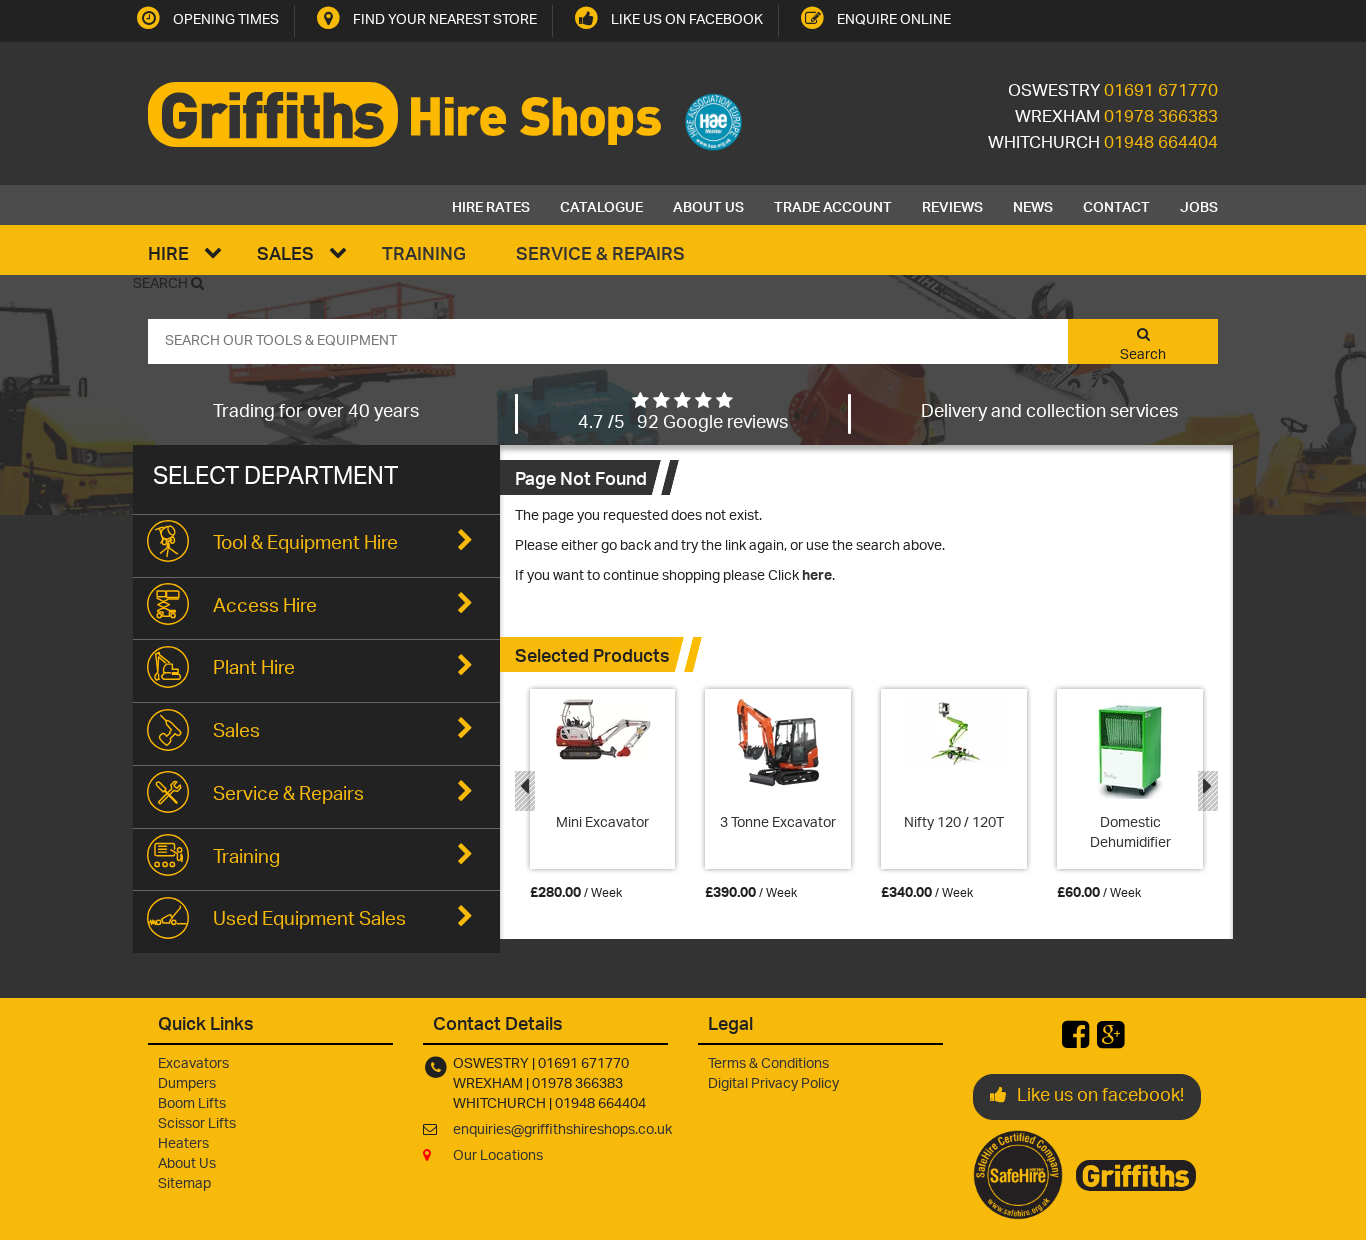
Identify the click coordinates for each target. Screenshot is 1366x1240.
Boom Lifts (192, 1104)
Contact (1116, 205)
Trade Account (833, 205)
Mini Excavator (602, 823)
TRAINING (424, 252)
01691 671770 (1161, 92)
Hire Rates (491, 205)
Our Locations (498, 1156)
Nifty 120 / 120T (954, 823)
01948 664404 (1161, 144)
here (817, 576)
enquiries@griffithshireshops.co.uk (562, 1130)
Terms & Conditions (768, 1064)
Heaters (183, 1144)
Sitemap (184, 1184)
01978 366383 (1161, 118)
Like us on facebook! (1100, 1097)
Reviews (952, 205)
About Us (708, 205)
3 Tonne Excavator (778, 823)
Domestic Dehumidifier (1130, 833)
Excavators (193, 1064)
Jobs (1199, 205)
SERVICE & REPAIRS (600, 252)
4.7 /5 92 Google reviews (683, 424)
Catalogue (601, 205)
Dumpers (187, 1084)
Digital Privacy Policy (773, 1084)
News (1033, 205)
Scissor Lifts (197, 1124)
